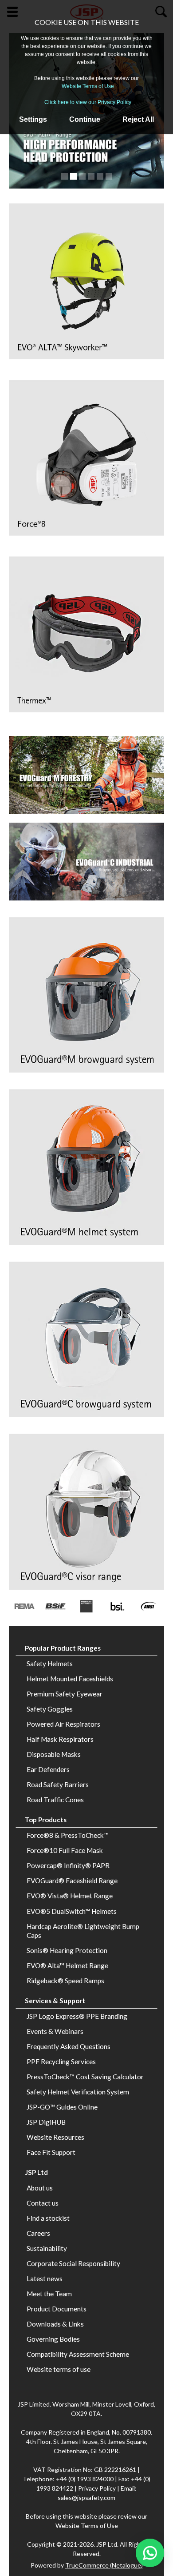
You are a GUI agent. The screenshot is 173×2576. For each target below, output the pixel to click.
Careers (38, 2233)
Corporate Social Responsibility (73, 2263)
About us (40, 2188)
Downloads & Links (55, 2324)
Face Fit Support (51, 2152)
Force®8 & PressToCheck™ (68, 1835)
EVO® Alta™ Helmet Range (67, 1965)
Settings (33, 119)
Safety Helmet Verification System (78, 2092)
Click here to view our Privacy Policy (88, 102)
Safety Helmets (50, 1664)
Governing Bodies (53, 2339)
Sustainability (47, 2248)
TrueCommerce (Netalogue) (104, 2565)
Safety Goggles (50, 1709)
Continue (85, 119)
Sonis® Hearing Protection (67, 1950)
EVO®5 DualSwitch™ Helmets (72, 1911)
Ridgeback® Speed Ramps (65, 1981)
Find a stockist (48, 2218)
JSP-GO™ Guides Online (62, 2107)
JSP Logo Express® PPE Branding (77, 2016)
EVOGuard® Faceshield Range (72, 1881)
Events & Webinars (55, 2031)
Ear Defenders (48, 1769)
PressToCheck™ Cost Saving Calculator (85, 2077)
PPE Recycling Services (61, 2062)
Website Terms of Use (88, 86)
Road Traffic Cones (55, 1800)
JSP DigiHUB (46, 2122)
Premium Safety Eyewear (65, 1694)
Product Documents (57, 2309)
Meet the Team (49, 2294)
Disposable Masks (54, 1754)
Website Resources (55, 2137)
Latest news (45, 2279)
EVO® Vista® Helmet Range (70, 1896)
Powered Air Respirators (63, 1724)
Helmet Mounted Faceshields (70, 1679)
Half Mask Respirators (60, 1739)
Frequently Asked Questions (69, 2046)
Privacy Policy (98, 2488)
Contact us (43, 2203)
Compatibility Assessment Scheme (78, 2354)
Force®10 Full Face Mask (65, 1850)
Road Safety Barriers (58, 1784)
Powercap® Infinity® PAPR (68, 1865)
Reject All (138, 119)
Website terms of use (59, 2369)
